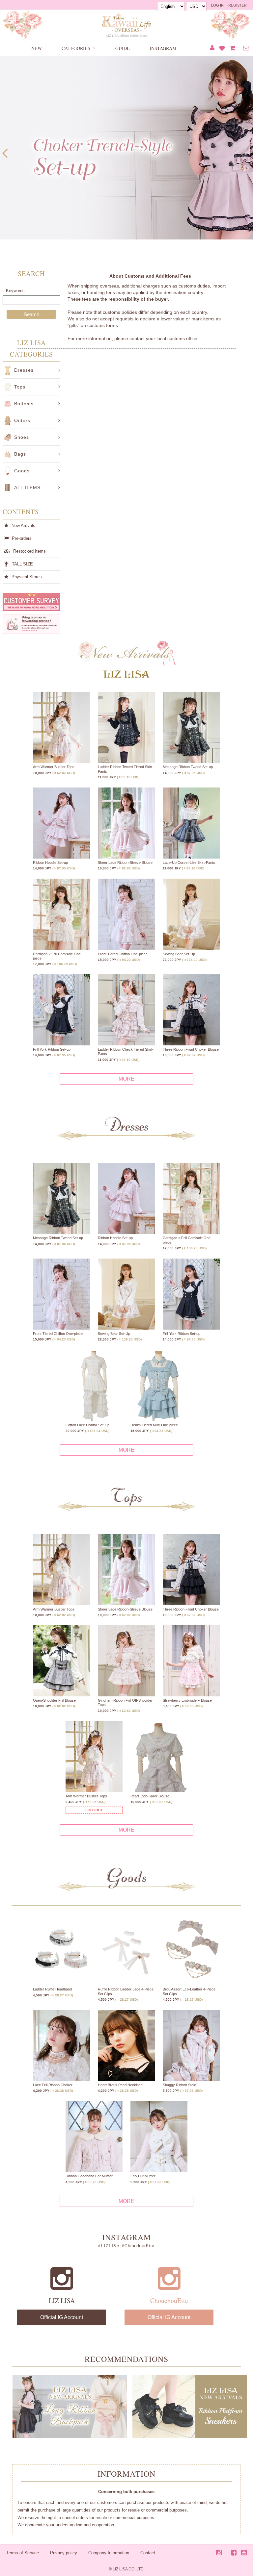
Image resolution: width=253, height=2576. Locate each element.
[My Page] (212, 48)
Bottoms (24, 404)
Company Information (109, 2553)
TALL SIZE (22, 564)
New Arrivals (23, 525)
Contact (148, 2553)
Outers (22, 420)
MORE (126, 1079)
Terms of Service (23, 2553)
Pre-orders (22, 538)
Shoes (22, 437)
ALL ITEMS (27, 488)
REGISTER (238, 5)
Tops (20, 387)
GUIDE (123, 48)
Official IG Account (62, 2317)
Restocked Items (29, 551)
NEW (37, 48)
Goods (22, 471)
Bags (20, 454)
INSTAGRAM (163, 48)
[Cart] (232, 48)
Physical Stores (27, 577)
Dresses (24, 370)
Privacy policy (64, 2553)
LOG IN (217, 5)
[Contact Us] (246, 48)
